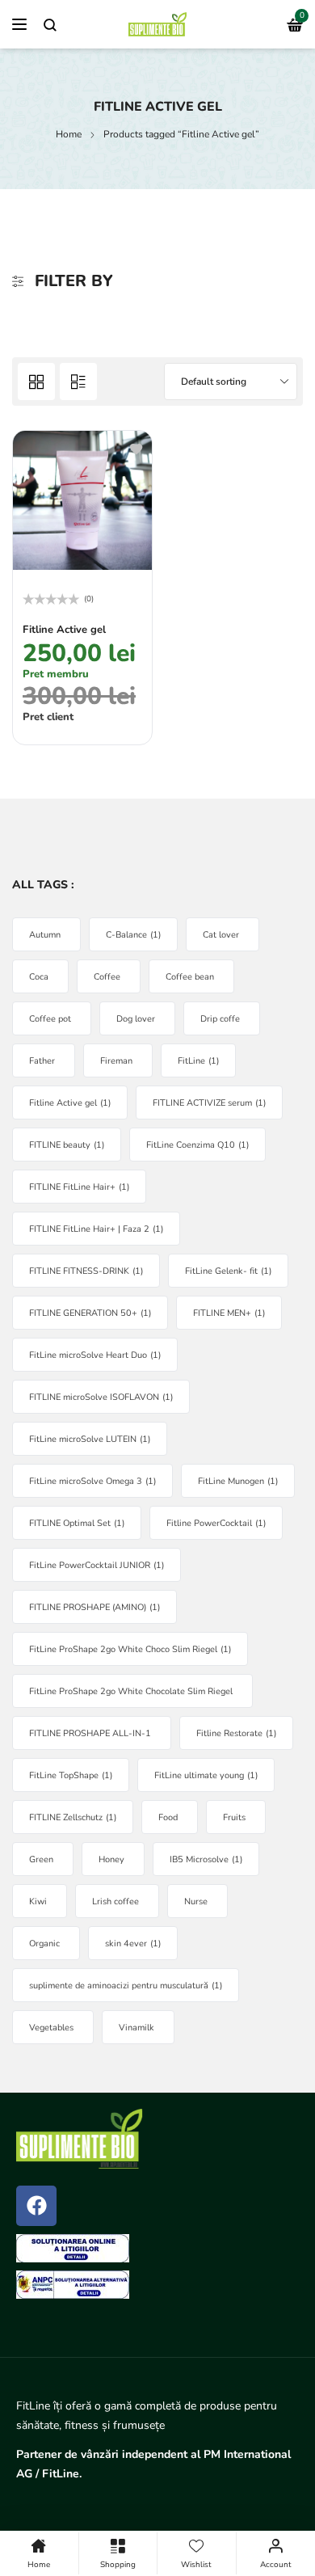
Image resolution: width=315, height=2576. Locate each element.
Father (42, 1061)
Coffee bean (190, 977)
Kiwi (38, 1901)
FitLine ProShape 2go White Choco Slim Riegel (130, 1649)
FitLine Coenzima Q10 (197, 1145)
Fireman (116, 1061)
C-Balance (133, 935)
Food (168, 1817)
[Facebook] (36, 2206)
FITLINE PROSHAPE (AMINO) (94, 1607)
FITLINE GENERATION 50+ (90, 1313)
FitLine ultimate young (206, 1775)
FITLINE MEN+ (229, 1313)
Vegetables (51, 2028)
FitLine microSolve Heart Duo (95, 1355)
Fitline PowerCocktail (216, 1523)
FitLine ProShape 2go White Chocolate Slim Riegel (131, 1691)
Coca (39, 977)
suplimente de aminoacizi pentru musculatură (126, 1986)
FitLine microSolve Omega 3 (92, 1481)
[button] (37, 721)
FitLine (198, 1061)
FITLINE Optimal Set (77, 1523)
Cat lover (221, 935)
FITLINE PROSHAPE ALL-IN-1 (90, 1733)
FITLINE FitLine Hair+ (79, 1187)
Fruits (234, 1817)
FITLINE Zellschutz (73, 1817)
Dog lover (136, 1019)
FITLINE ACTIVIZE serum (209, 1103)
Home (69, 134)
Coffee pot (50, 1019)
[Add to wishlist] (136, 448)
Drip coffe (220, 1019)
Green (41, 1859)
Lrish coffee (115, 1901)
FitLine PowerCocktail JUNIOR (97, 1565)
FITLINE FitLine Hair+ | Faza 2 (96, 1229)
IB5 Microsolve (206, 1859)
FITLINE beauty (67, 1145)
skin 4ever (133, 1944)
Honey (111, 1859)
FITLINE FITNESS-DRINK (86, 1271)
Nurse (196, 1901)
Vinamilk (136, 2028)
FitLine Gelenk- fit (228, 1271)
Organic (44, 1944)
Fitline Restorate (236, 1733)
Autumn (45, 935)
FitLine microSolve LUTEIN (90, 1439)
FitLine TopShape (71, 1775)
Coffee (107, 977)
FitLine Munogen (238, 1481)
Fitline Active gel (64, 630)
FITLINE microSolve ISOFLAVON (101, 1397)
